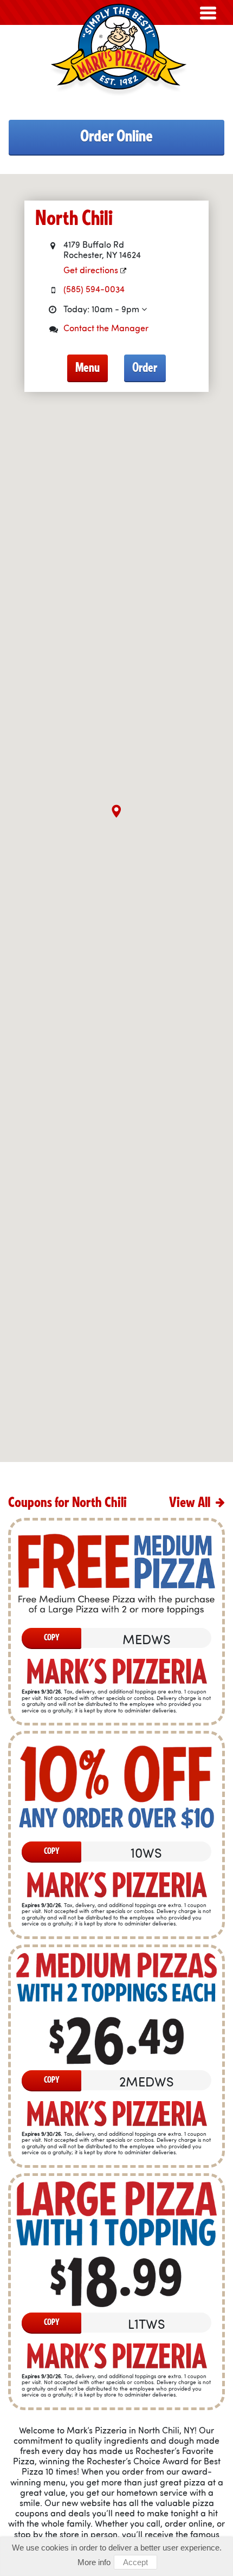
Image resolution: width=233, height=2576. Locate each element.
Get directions (92, 271)
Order (145, 368)
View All (191, 1503)
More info (94, 2562)
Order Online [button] (116, 136)
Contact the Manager (106, 329)
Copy (52, 1638)
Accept (135, 2562)
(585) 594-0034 (94, 290)
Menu (88, 368)
